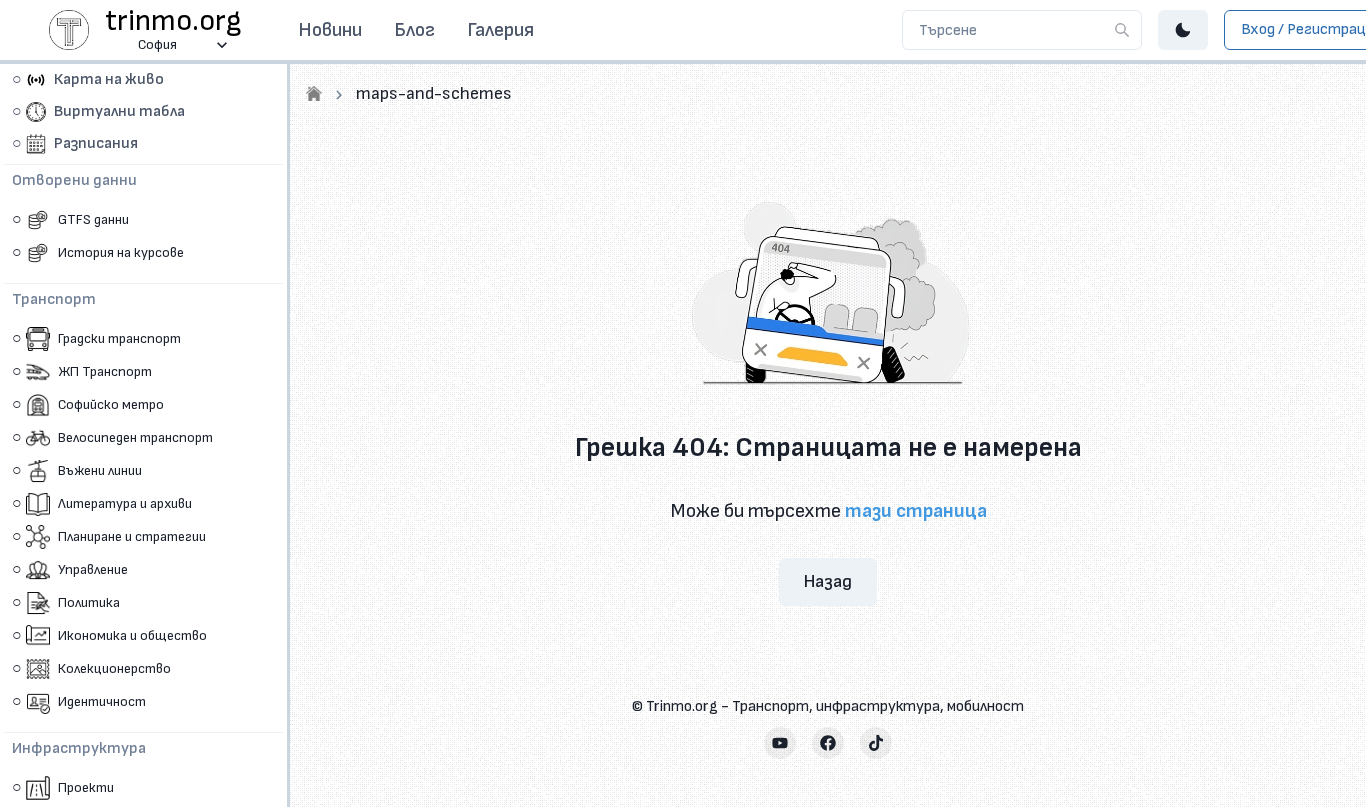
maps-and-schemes (434, 93)
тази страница (916, 511)
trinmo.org (173, 21)
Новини (330, 30)
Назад (828, 581)
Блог (414, 30)
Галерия (500, 30)
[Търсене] (1122, 30)
